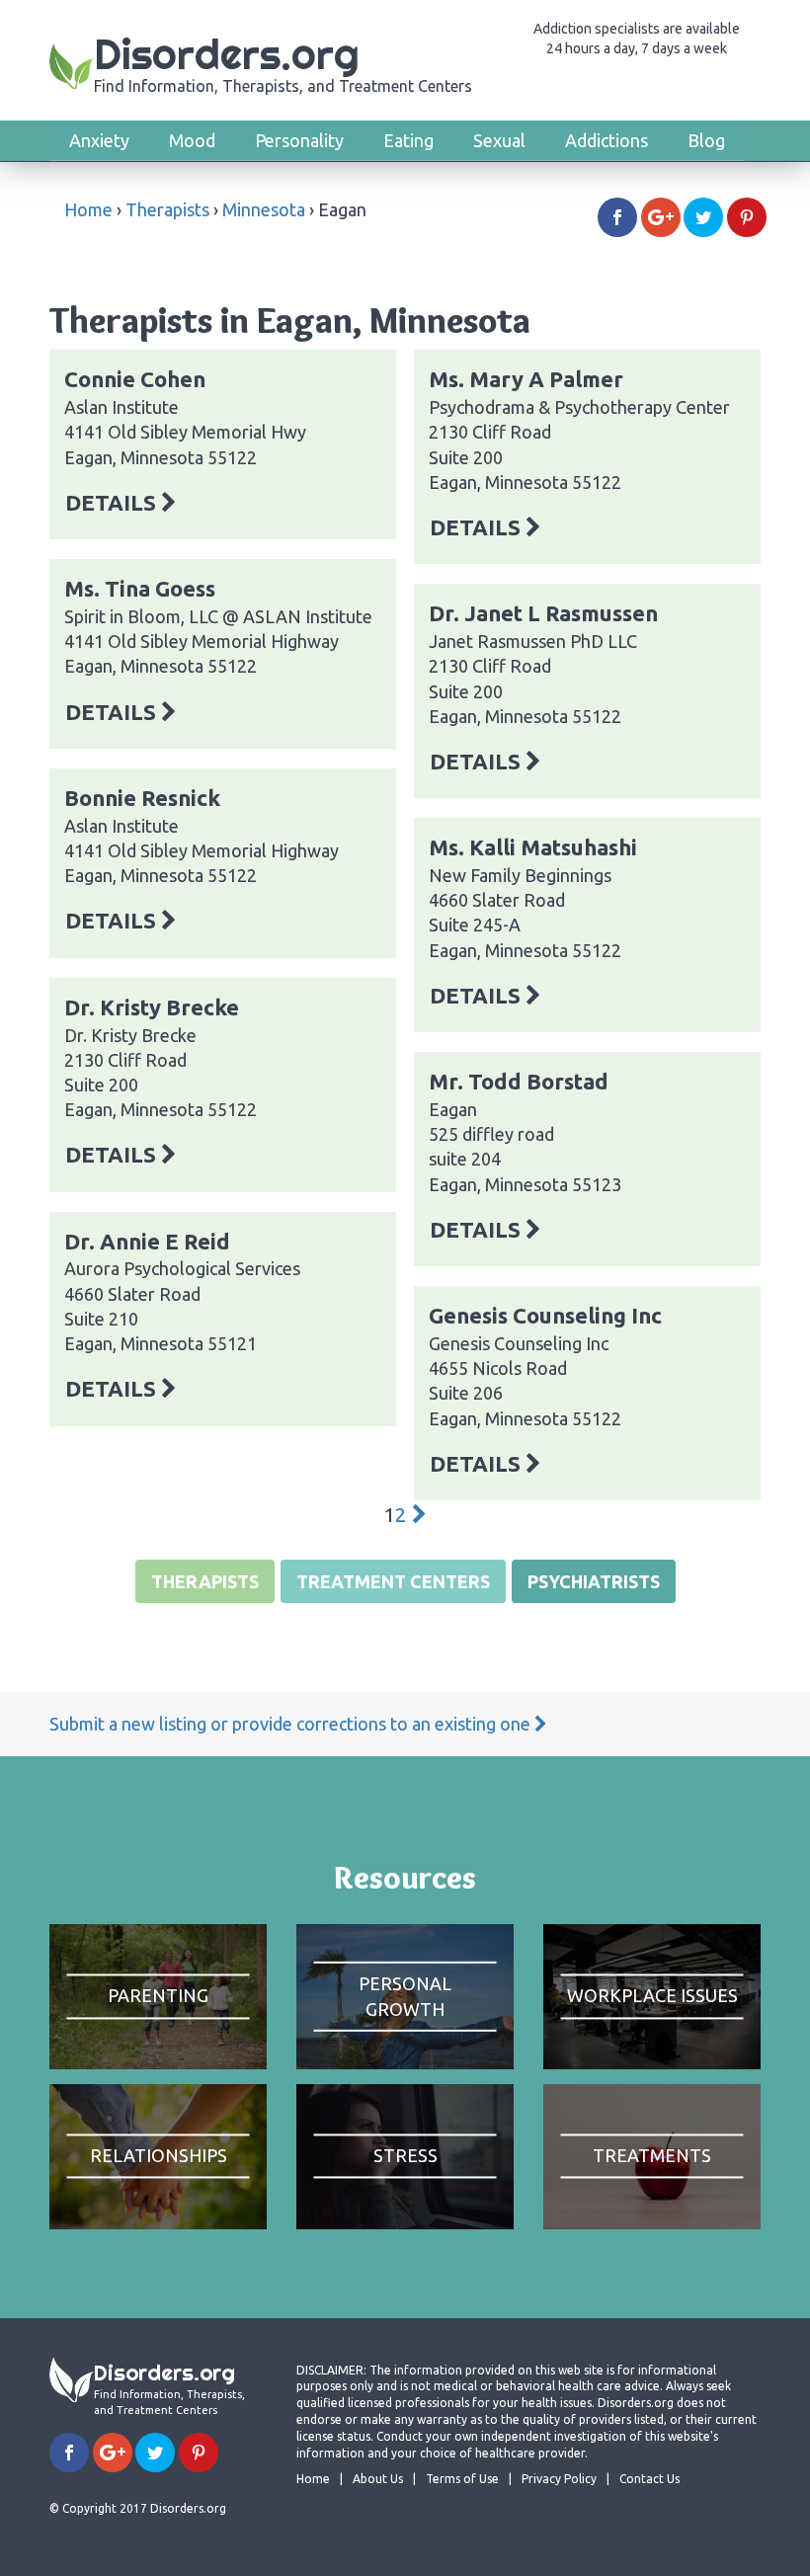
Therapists (167, 209)
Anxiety (99, 140)
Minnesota (264, 209)
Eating (408, 140)
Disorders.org (283, 62)
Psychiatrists (594, 1581)
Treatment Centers (393, 1581)
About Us (378, 2479)
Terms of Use (462, 2479)
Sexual (499, 140)
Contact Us (649, 2479)
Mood (192, 140)
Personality (299, 140)
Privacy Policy (559, 2479)
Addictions (607, 140)
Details (113, 502)
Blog (706, 140)
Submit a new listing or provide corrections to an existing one (292, 1724)
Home (88, 209)
